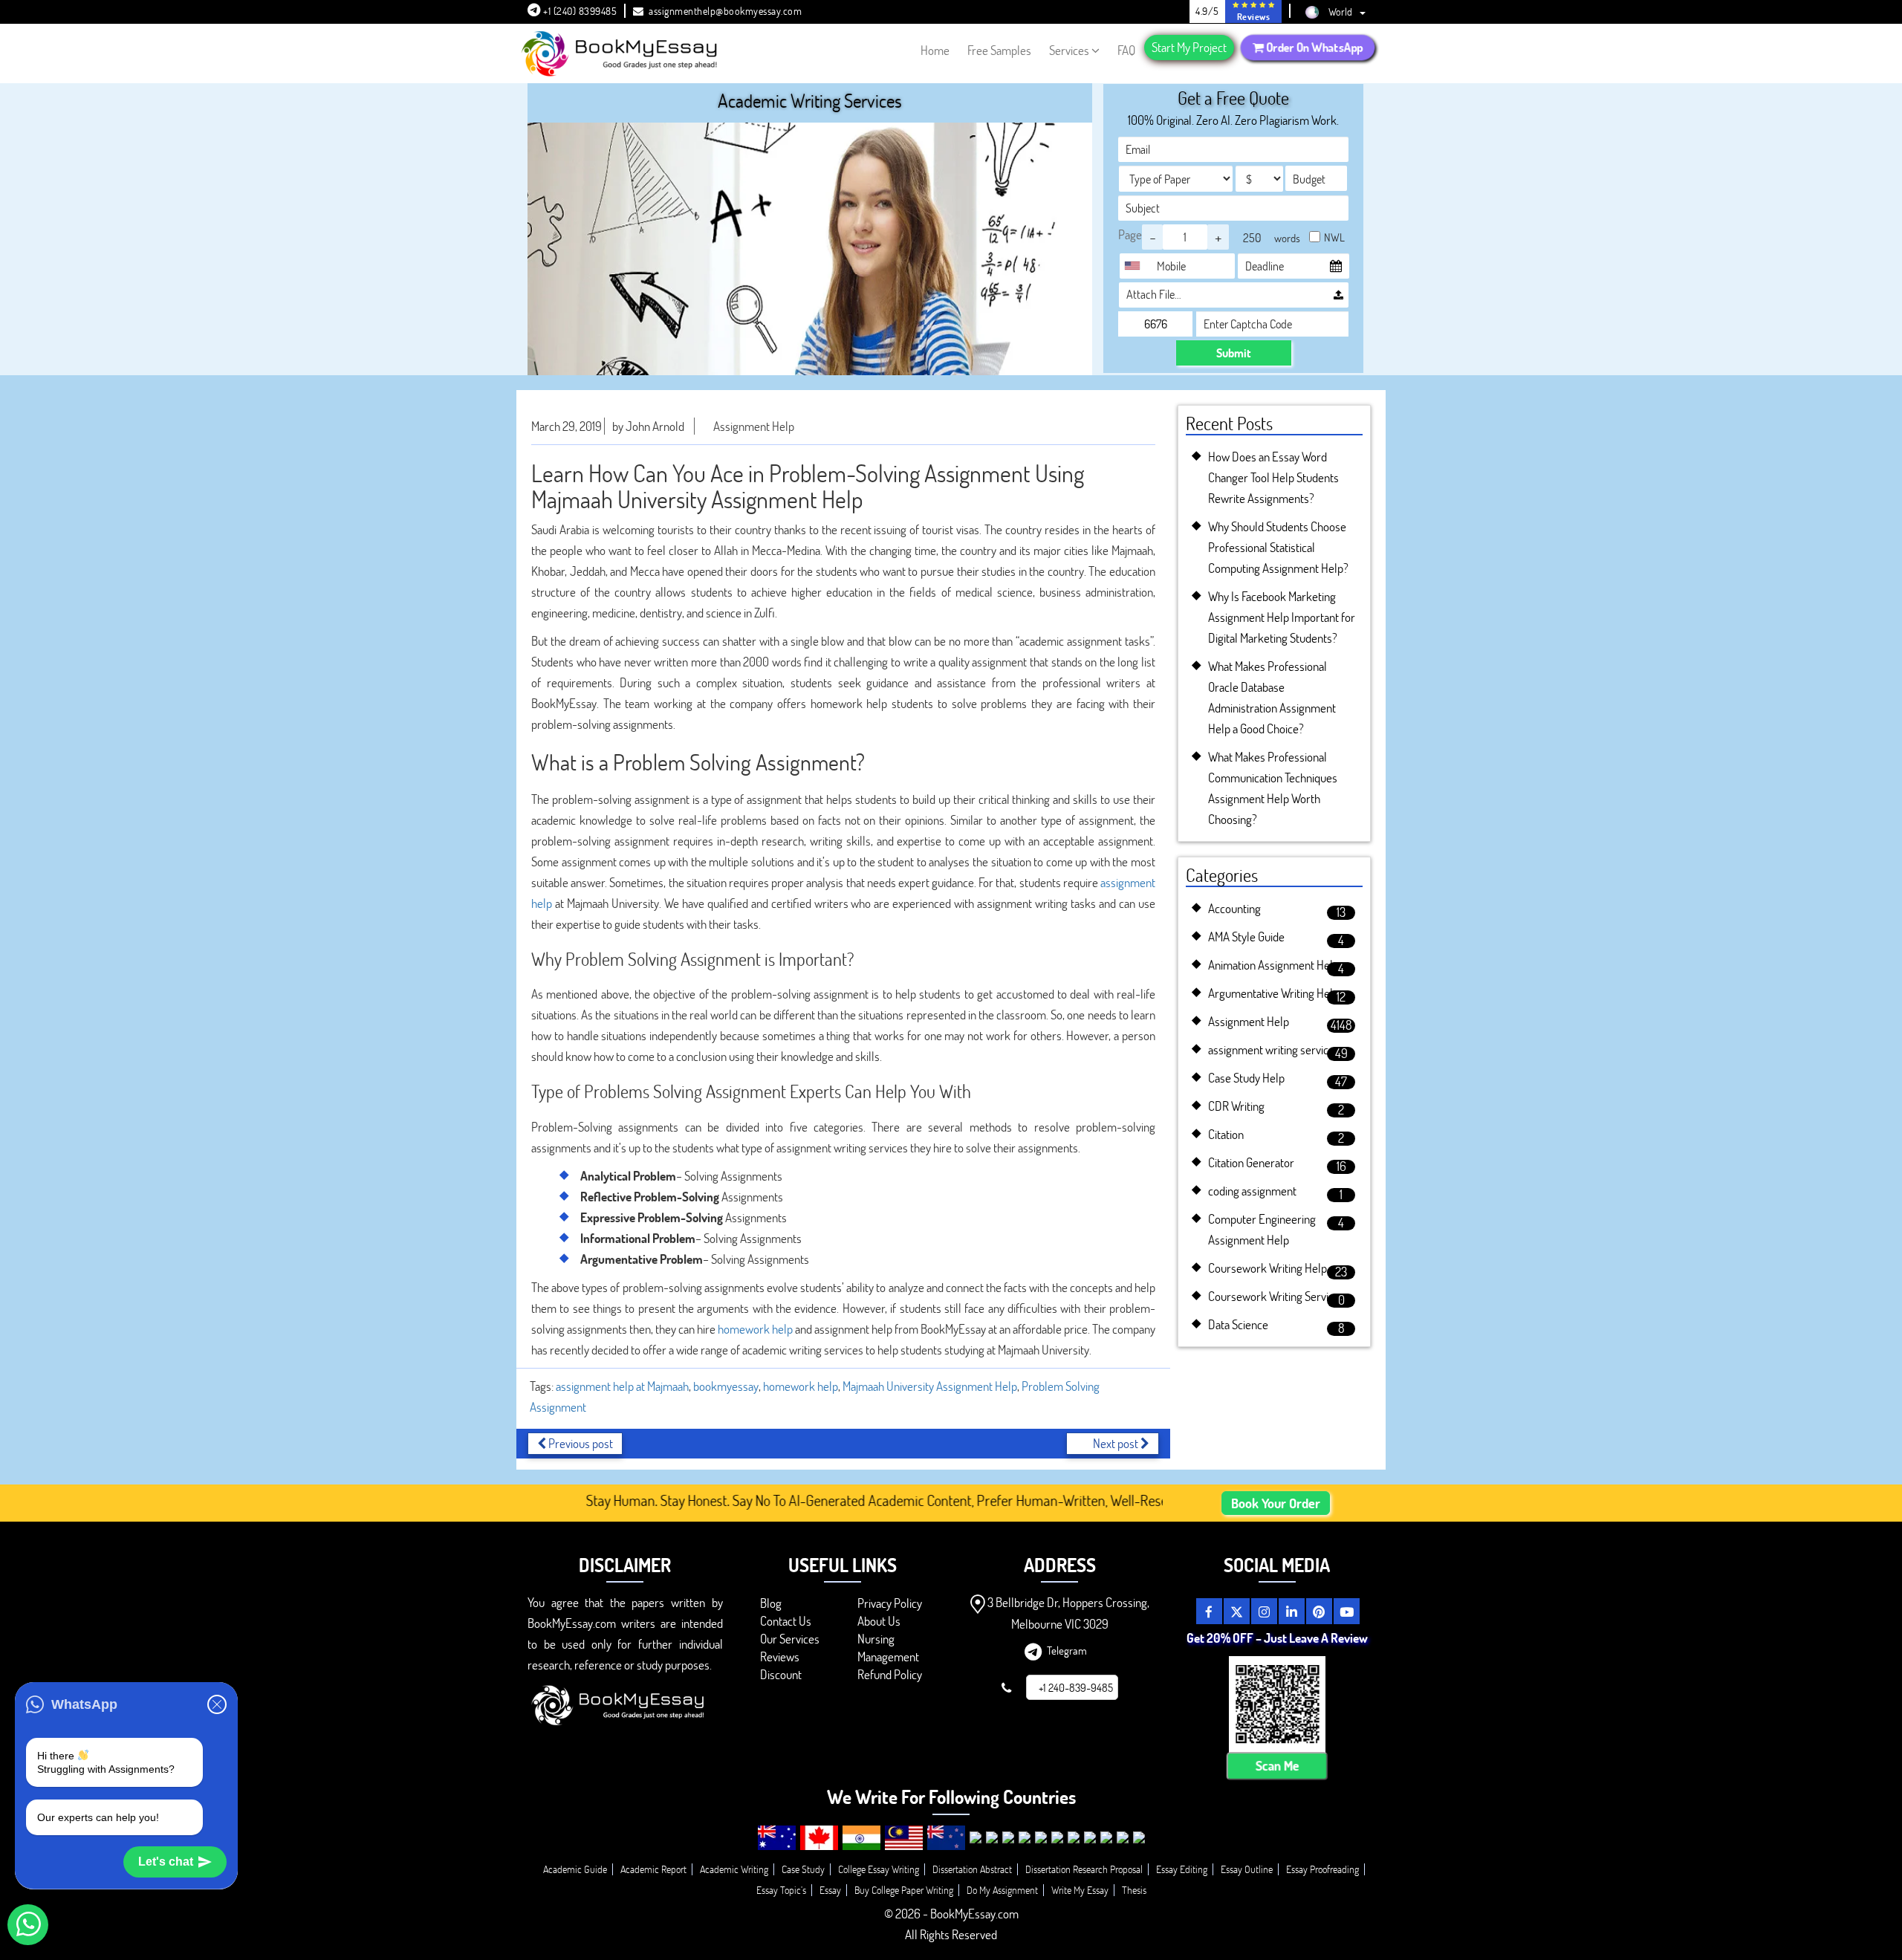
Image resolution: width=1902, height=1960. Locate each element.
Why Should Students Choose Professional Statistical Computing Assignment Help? (1278, 547)
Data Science (1238, 1324)
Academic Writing (734, 1869)
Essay (830, 1890)
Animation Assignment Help (1273, 965)
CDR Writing (1236, 1106)
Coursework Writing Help (1268, 1268)
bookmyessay (726, 1386)
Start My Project (1189, 47)
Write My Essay (1080, 1890)
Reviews (780, 1656)
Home (935, 50)
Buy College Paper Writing (904, 1890)
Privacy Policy (890, 1603)
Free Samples (999, 50)
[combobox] (1136, 266)
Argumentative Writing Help (1273, 993)
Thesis (1134, 1890)
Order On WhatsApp (1314, 48)
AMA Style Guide (1246, 937)
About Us (879, 1621)
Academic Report (653, 1869)
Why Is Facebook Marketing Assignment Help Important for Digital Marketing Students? (1282, 617)
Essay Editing (1182, 1869)
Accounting (1234, 908)
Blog (771, 1603)
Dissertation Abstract (972, 1869)
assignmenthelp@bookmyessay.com (725, 11)
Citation (1226, 1134)
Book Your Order (1276, 1503)
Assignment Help (754, 426)
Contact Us (786, 1621)
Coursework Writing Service (1274, 1296)
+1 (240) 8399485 (579, 11)
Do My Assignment (1002, 1890)
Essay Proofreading (1322, 1869)
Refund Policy (890, 1674)
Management (888, 1656)
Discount (781, 1674)
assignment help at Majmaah (622, 1386)
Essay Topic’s (781, 1890)
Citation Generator (1251, 1162)
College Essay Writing (879, 1869)
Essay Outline (1247, 1869)
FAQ (1126, 50)
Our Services (790, 1639)
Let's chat (166, 1862)
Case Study (803, 1869)
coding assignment (1252, 1191)
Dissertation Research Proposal (1084, 1869)
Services (1069, 50)
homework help (755, 1329)
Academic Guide (575, 1869)
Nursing (876, 1639)
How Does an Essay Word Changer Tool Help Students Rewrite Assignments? (1273, 477)
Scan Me (1277, 1766)
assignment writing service (1271, 1049)
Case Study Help (1246, 1078)
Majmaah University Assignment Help (930, 1386)
